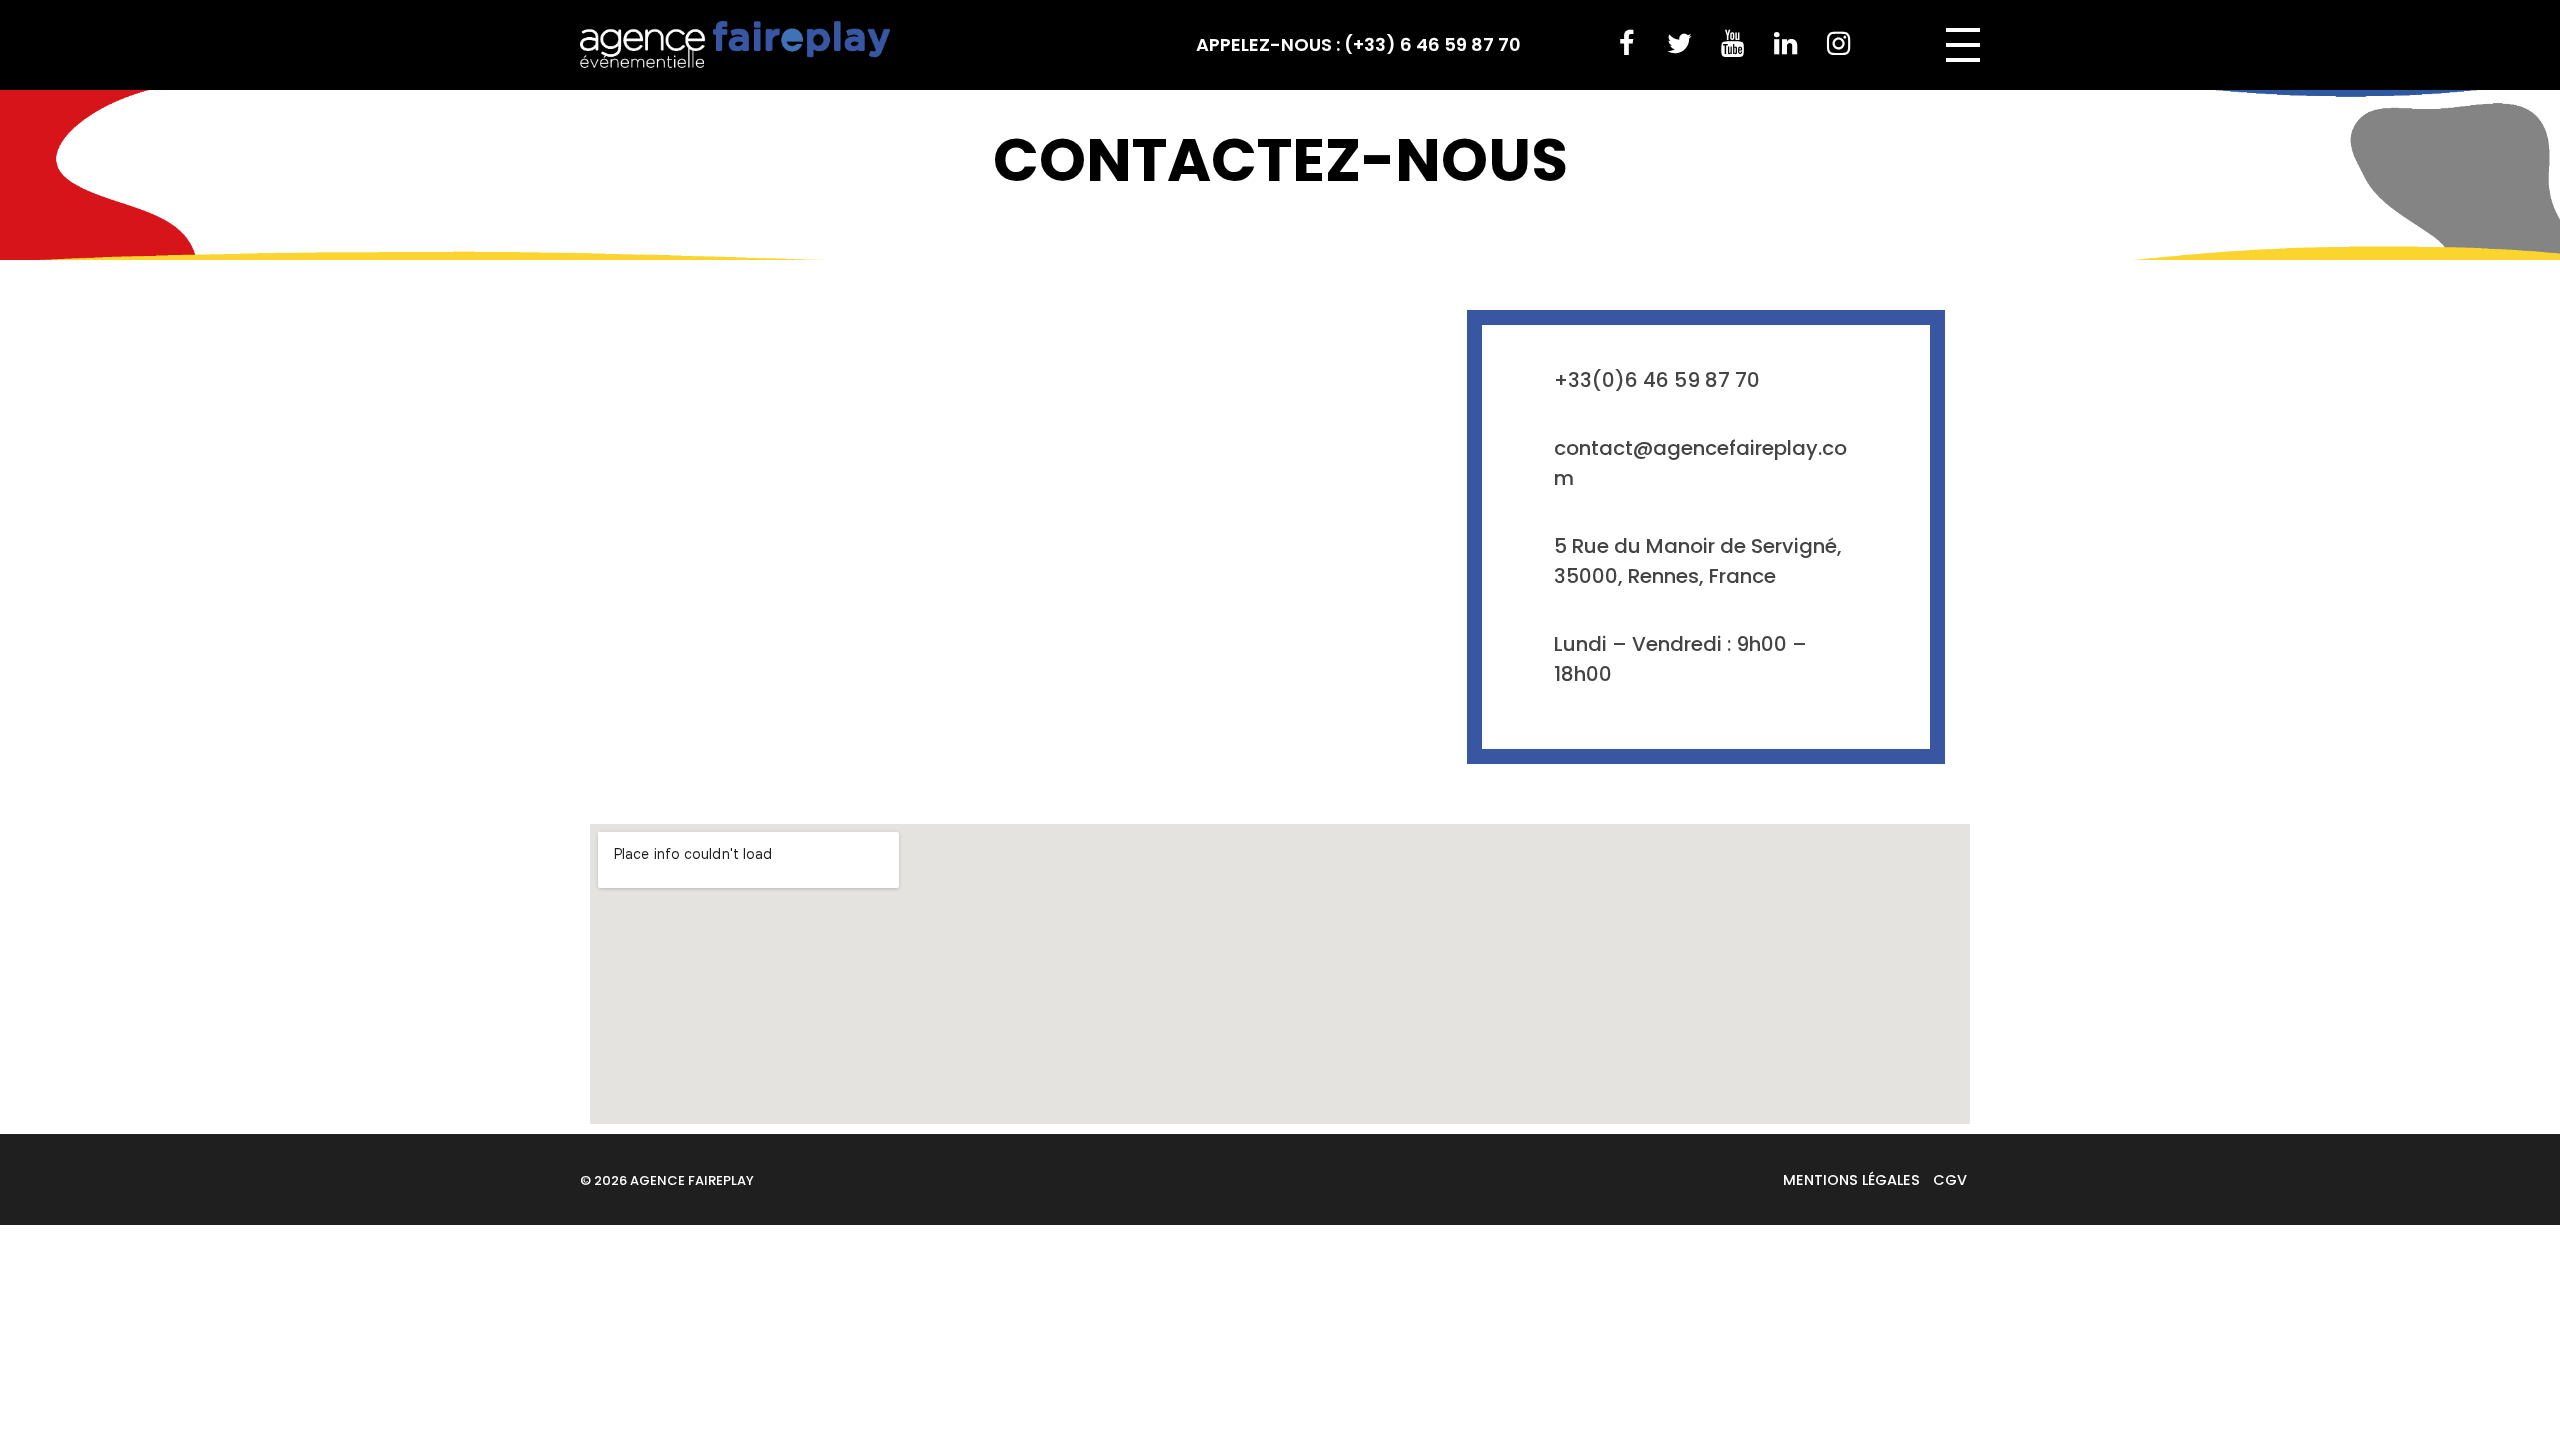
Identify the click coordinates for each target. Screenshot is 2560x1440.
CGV (1950, 1180)
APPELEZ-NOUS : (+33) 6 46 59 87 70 (1358, 44)
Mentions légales (1851, 1180)
